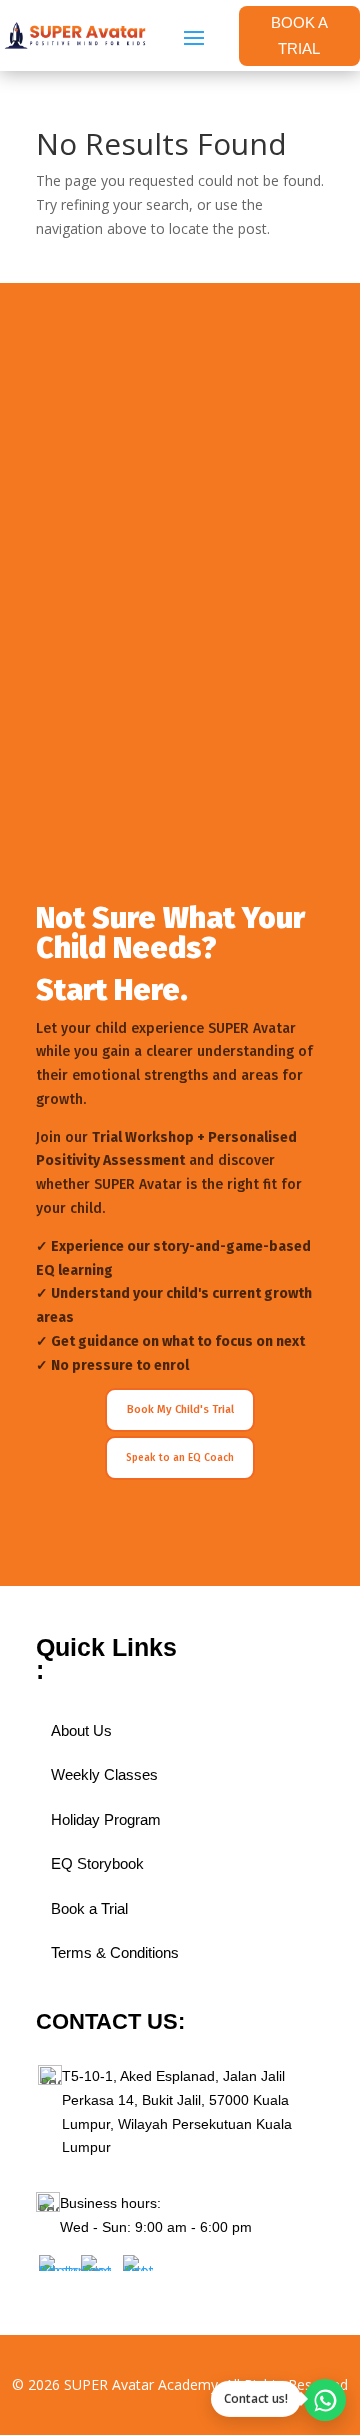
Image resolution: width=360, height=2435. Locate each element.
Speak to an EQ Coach (180, 1458)
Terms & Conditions (115, 1952)
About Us (81, 1730)
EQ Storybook (97, 1863)
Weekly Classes (104, 1774)
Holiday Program (106, 1819)
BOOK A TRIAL (299, 35)
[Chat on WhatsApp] (325, 2400)
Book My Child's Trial (180, 1409)
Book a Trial (89, 1908)
